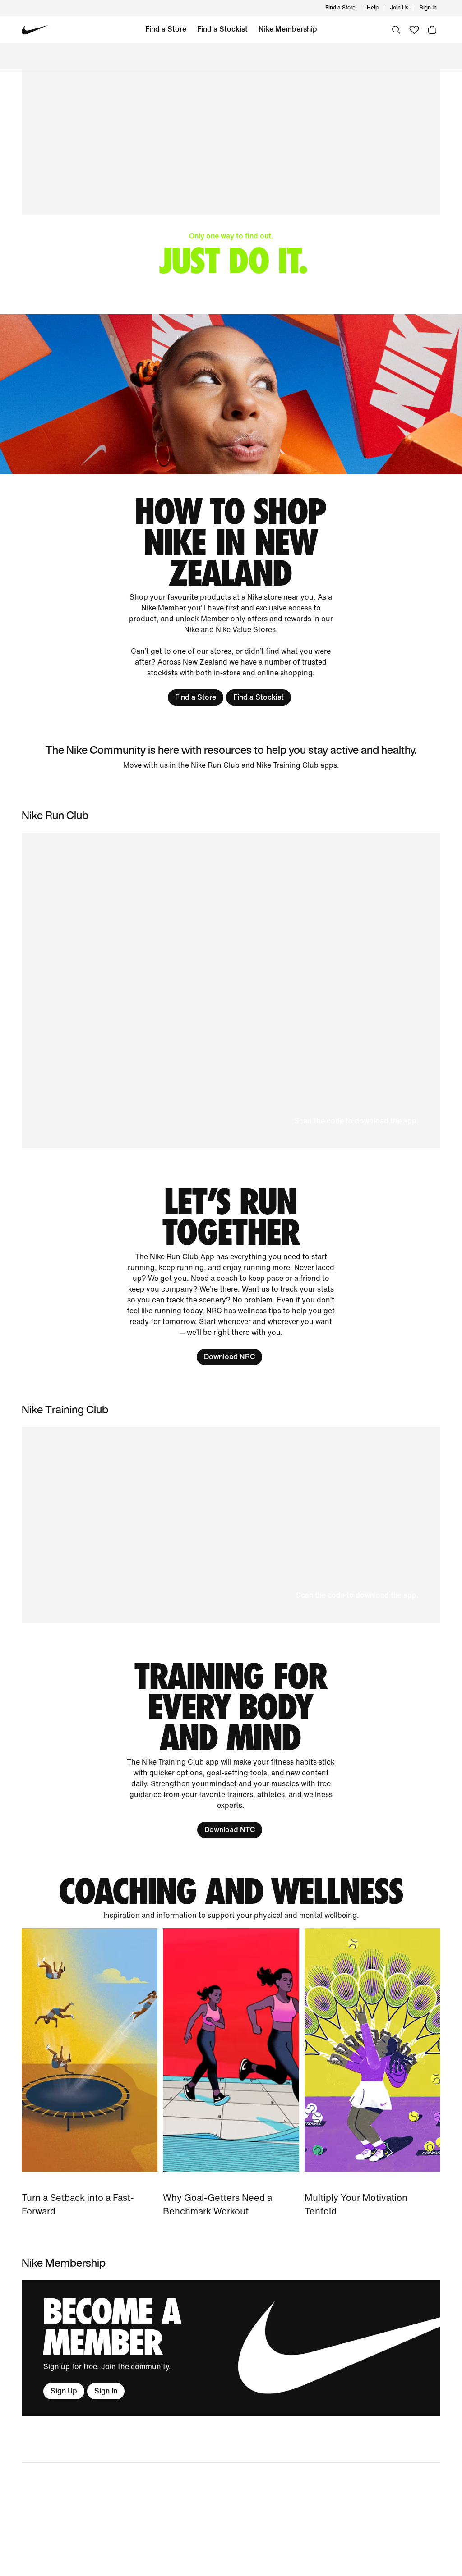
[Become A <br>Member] (231, 2348)
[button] (231, 990)
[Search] (396, 30)
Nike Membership (288, 29)
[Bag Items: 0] (432, 30)
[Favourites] (414, 30)
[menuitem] (381, 8)
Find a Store (166, 29)
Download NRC (229, 1357)
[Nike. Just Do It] (231, 394)
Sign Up (64, 2391)
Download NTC (230, 1830)
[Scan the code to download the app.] (231, 1525)
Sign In (106, 2391)
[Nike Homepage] (35, 30)
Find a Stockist (222, 29)
